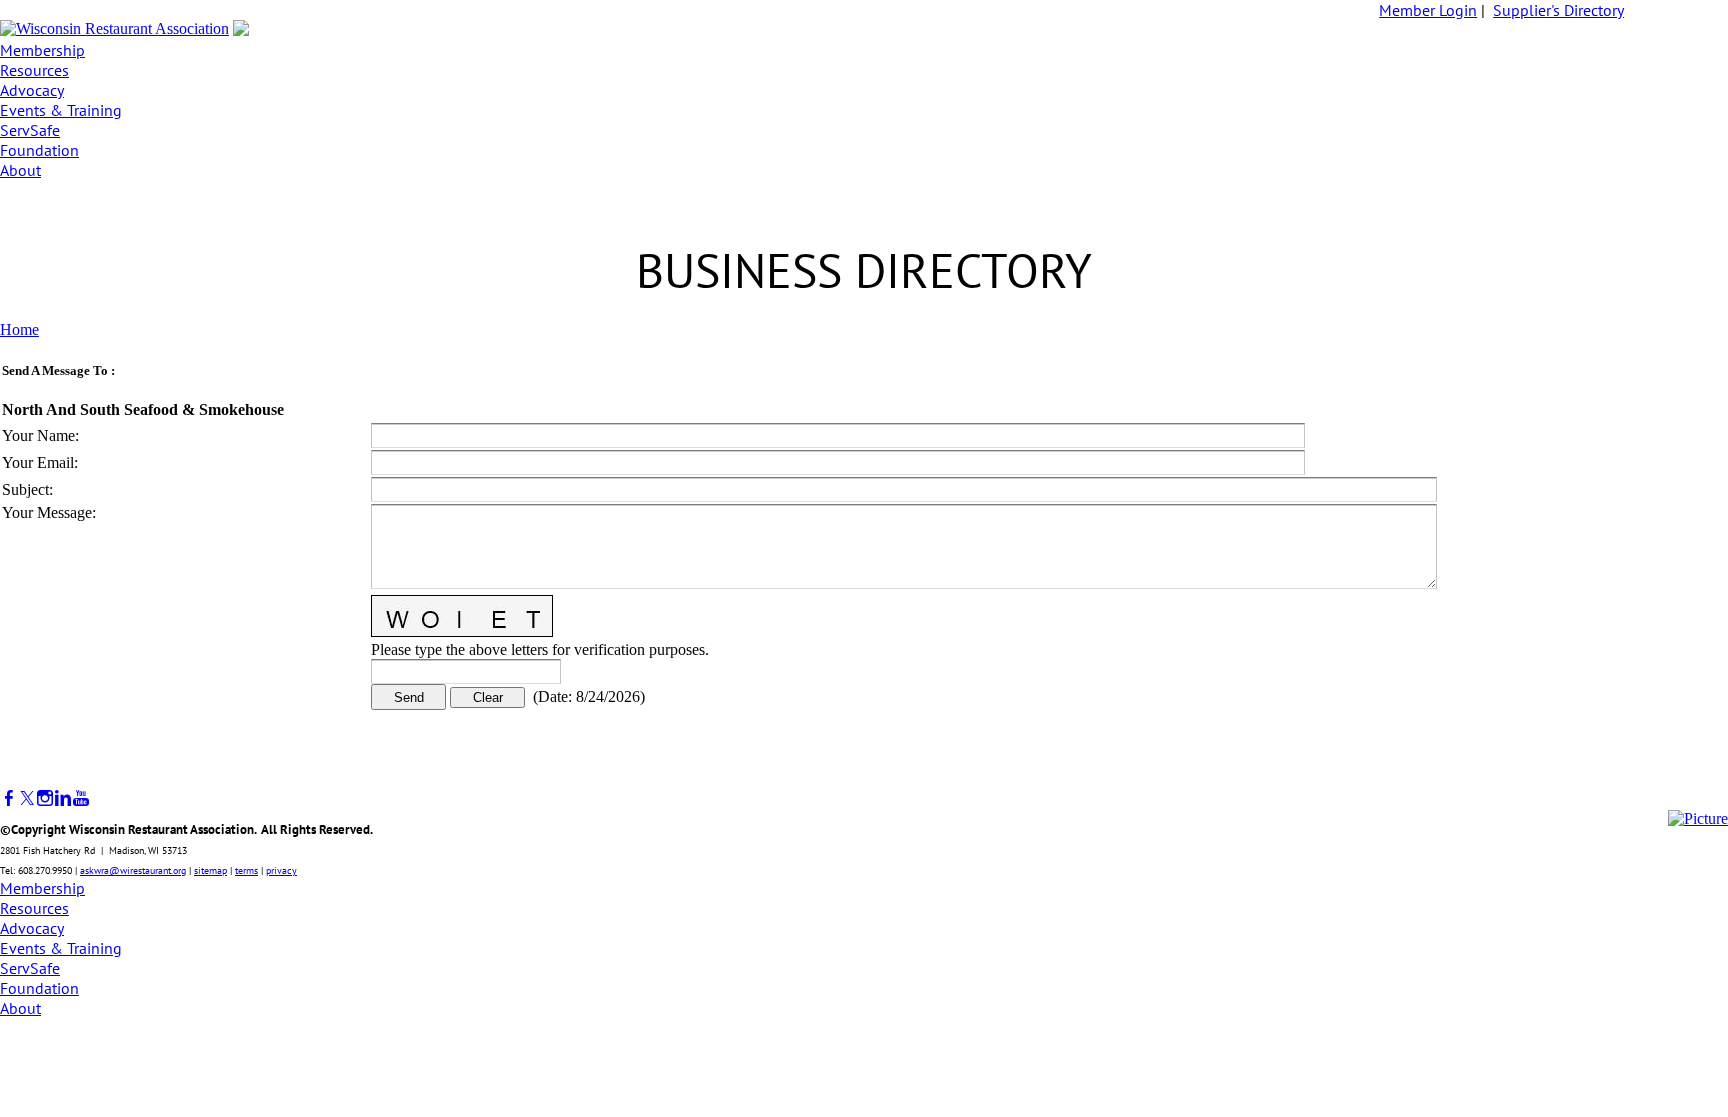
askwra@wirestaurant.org (133, 870)
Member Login (1428, 10)
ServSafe (30, 130)
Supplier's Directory (1558, 10)
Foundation (39, 150)
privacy (281, 870)
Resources (34, 70)
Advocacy (32, 90)
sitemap (210, 870)
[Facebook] (9, 798)
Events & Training (61, 110)
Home (19, 329)
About (20, 170)
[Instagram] (45, 798)
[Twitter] (27, 798)
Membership (42, 50)
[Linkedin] (63, 798)
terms (246, 870)
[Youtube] (81, 798)
